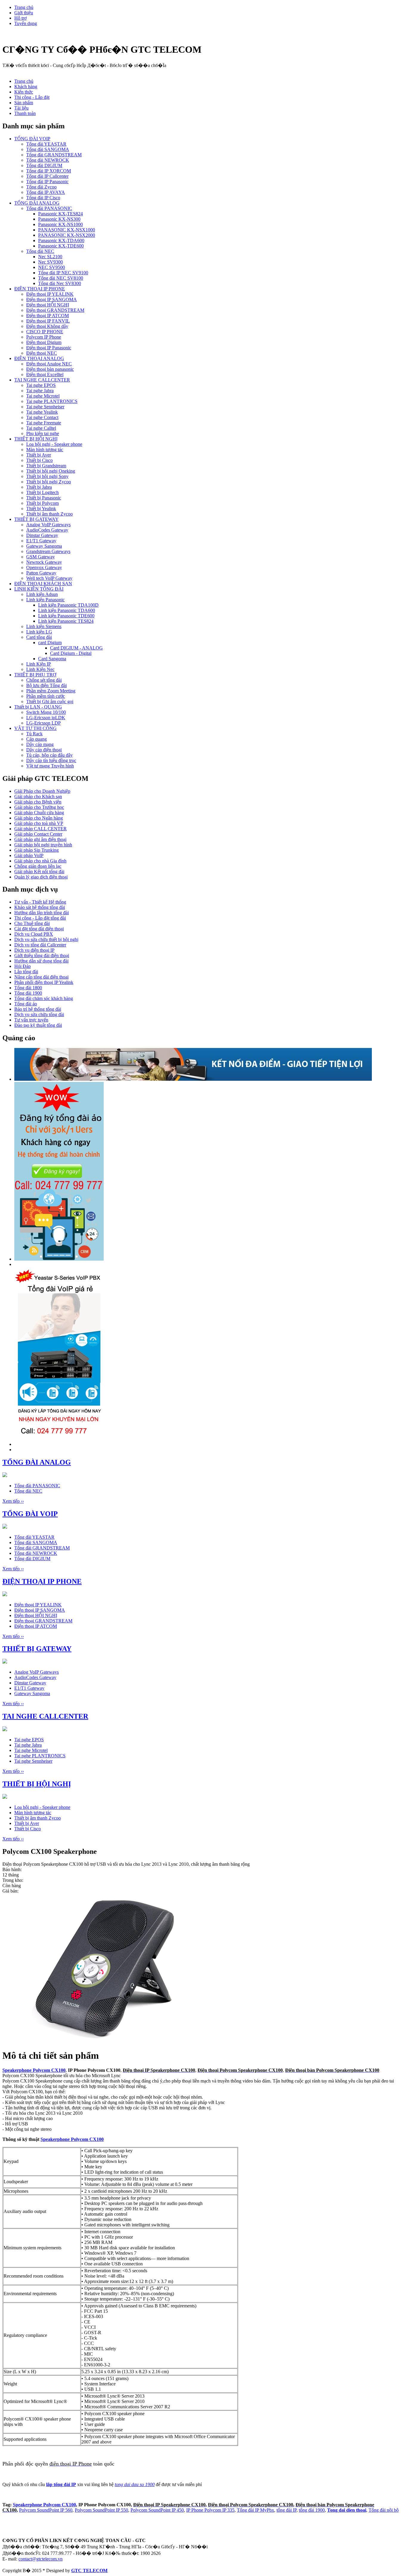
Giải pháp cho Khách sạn (38, 796)
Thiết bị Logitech (42, 492)
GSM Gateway (41, 557)
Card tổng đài (39, 637)
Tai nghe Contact (42, 417)
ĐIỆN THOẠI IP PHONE (40, 289)
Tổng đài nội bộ (384, 2510)
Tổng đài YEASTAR (46, 144)
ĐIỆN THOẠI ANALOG (39, 358)
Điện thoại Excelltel (45, 374)
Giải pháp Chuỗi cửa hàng (39, 813)
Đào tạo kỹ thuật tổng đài (38, 1025)
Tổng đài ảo (26, 1004)
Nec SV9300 (51, 262)
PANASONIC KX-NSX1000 (67, 230)
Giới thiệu (24, 13)
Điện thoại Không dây (47, 326)
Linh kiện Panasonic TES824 (66, 621)
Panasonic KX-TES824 (60, 214)
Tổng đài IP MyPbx (255, 2510)
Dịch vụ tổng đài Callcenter (40, 945)
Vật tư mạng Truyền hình (50, 766)
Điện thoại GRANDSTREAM (55, 310)
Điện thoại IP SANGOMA (52, 299)
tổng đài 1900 (312, 2510)
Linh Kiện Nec (40, 669)
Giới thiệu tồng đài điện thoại (42, 956)
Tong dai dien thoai (347, 2510)
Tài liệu (21, 108)
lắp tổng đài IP (61, 2484)
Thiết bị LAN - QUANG (38, 707)
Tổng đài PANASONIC (49, 208)
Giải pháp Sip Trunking (36, 850)
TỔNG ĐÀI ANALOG (37, 203)
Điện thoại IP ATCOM (48, 316)
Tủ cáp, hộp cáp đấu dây (49, 755)
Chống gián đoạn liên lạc (38, 866)
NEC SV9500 (52, 267)
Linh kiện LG (39, 632)
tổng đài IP (286, 2510)
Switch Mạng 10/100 (46, 712)
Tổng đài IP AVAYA (46, 192)
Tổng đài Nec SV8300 (60, 283)
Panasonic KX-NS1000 (60, 224)
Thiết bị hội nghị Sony (47, 476)
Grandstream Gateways (48, 551)
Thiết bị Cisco (39, 460)
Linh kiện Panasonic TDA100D (68, 605)
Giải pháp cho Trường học (39, 807)
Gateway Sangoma (44, 546)
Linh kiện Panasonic (45, 600)
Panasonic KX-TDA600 (61, 240)
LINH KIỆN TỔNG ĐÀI (39, 589)
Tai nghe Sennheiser (45, 407)
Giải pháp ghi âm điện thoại (40, 839)
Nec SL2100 (50, 257)
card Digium (50, 643)
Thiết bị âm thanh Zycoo (49, 514)
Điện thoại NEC (42, 353)
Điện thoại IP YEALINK (50, 294)
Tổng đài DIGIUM (44, 165)
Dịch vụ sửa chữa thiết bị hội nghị (46, 939)
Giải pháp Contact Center (38, 834)
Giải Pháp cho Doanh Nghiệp (42, 791)
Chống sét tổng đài (44, 680)
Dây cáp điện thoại (44, 750)
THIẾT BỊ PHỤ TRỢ (35, 675)
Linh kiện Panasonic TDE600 (66, 616)
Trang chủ (24, 7)
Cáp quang (36, 739)
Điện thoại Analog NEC (49, 364)
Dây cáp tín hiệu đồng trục (51, 760)
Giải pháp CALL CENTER (41, 829)
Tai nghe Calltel (41, 428)
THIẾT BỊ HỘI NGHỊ (36, 439)
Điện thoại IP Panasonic (49, 348)
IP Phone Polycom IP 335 (210, 2510)
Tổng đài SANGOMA (48, 149)
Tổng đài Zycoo (41, 187)
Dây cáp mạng (40, 744)
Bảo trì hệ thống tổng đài (38, 1009)
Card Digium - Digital (71, 653)
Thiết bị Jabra (39, 487)
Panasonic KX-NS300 (59, 219)
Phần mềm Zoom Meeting (51, 691)
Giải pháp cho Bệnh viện (38, 802)
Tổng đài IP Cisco (43, 198)
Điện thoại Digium (44, 342)
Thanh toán (25, 113)
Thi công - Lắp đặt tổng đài (40, 918)
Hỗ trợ (20, 18)
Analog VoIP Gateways (48, 525)
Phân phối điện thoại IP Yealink (44, 982)
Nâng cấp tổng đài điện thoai (41, 977)
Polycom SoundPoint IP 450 (157, 2510)
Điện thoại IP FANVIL (48, 321)
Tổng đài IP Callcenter (47, 176)
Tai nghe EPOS (41, 385)
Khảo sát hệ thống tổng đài (40, 907)
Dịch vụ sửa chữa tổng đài (39, 1014)
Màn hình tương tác (45, 450)
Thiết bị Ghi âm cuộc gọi (50, 701)
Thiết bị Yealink (41, 508)
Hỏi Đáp (22, 966)
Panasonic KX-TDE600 (61, 246)
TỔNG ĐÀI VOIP (32, 139)
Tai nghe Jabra (40, 391)
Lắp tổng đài (26, 972)
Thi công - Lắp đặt (32, 97)
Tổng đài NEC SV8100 (61, 278)
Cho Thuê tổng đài (32, 923)
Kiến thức (24, 92)
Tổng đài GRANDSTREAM (54, 155)
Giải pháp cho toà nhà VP (39, 823)
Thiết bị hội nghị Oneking (51, 471)
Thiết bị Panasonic (44, 498)
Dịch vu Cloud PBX (34, 934)
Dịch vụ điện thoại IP (34, 950)
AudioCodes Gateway (47, 530)
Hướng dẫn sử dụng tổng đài (41, 961)
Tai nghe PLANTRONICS (52, 401)
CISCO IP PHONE (45, 332)
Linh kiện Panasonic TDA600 (67, 610)
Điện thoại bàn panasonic (50, 369)
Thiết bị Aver (39, 455)
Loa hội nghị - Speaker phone (54, 444)
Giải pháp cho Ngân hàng (39, 818)
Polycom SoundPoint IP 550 (101, 2510)
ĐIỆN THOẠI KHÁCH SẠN (43, 584)
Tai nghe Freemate (44, 423)
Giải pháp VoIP (29, 855)
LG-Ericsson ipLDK (46, 718)
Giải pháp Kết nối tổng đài (39, 872)
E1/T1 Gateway (41, 541)
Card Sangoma (52, 659)
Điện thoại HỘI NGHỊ (48, 305)
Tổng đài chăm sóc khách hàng (44, 998)
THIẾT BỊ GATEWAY (36, 519)
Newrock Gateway (44, 562)
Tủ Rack (34, 734)
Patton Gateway (41, 573)
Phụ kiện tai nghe (43, 433)
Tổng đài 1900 (28, 993)
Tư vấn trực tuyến (31, 1020)
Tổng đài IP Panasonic (47, 182)
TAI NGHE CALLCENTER (42, 380)
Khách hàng (26, 87)
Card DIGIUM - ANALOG (76, 648)
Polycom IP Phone (44, 337)
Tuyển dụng (26, 23)
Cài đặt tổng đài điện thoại (39, 929)
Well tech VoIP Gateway (49, 578)
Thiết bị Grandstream (46, 466)
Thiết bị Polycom (42, 503)
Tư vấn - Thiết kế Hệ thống (40, 902)
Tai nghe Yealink (42, 412)
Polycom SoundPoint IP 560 (46, 2510)
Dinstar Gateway (42, 535)
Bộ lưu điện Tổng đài (46, 685)
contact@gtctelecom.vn (41, 2559)
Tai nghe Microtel (43, 396)
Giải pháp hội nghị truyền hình (43, 845)
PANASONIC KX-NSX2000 (67, 235)
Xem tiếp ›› (13, 1501)
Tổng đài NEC (40, 251)
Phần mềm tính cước (46, 696)
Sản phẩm (24, 103)
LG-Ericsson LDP (44, 723)
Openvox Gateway (44, 567)
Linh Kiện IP (39, 664)
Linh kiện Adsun (42, 594)
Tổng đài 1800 (28, 988)
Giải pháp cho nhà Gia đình (40, 861)
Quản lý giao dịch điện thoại (41, 877)
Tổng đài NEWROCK (48, 160)
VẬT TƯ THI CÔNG (35, 728)
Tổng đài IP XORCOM (49, 171)
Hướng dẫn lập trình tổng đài (42, 913)
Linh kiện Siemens (44, 626)
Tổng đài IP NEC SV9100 (63, 273)
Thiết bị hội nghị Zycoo (49, 482)
